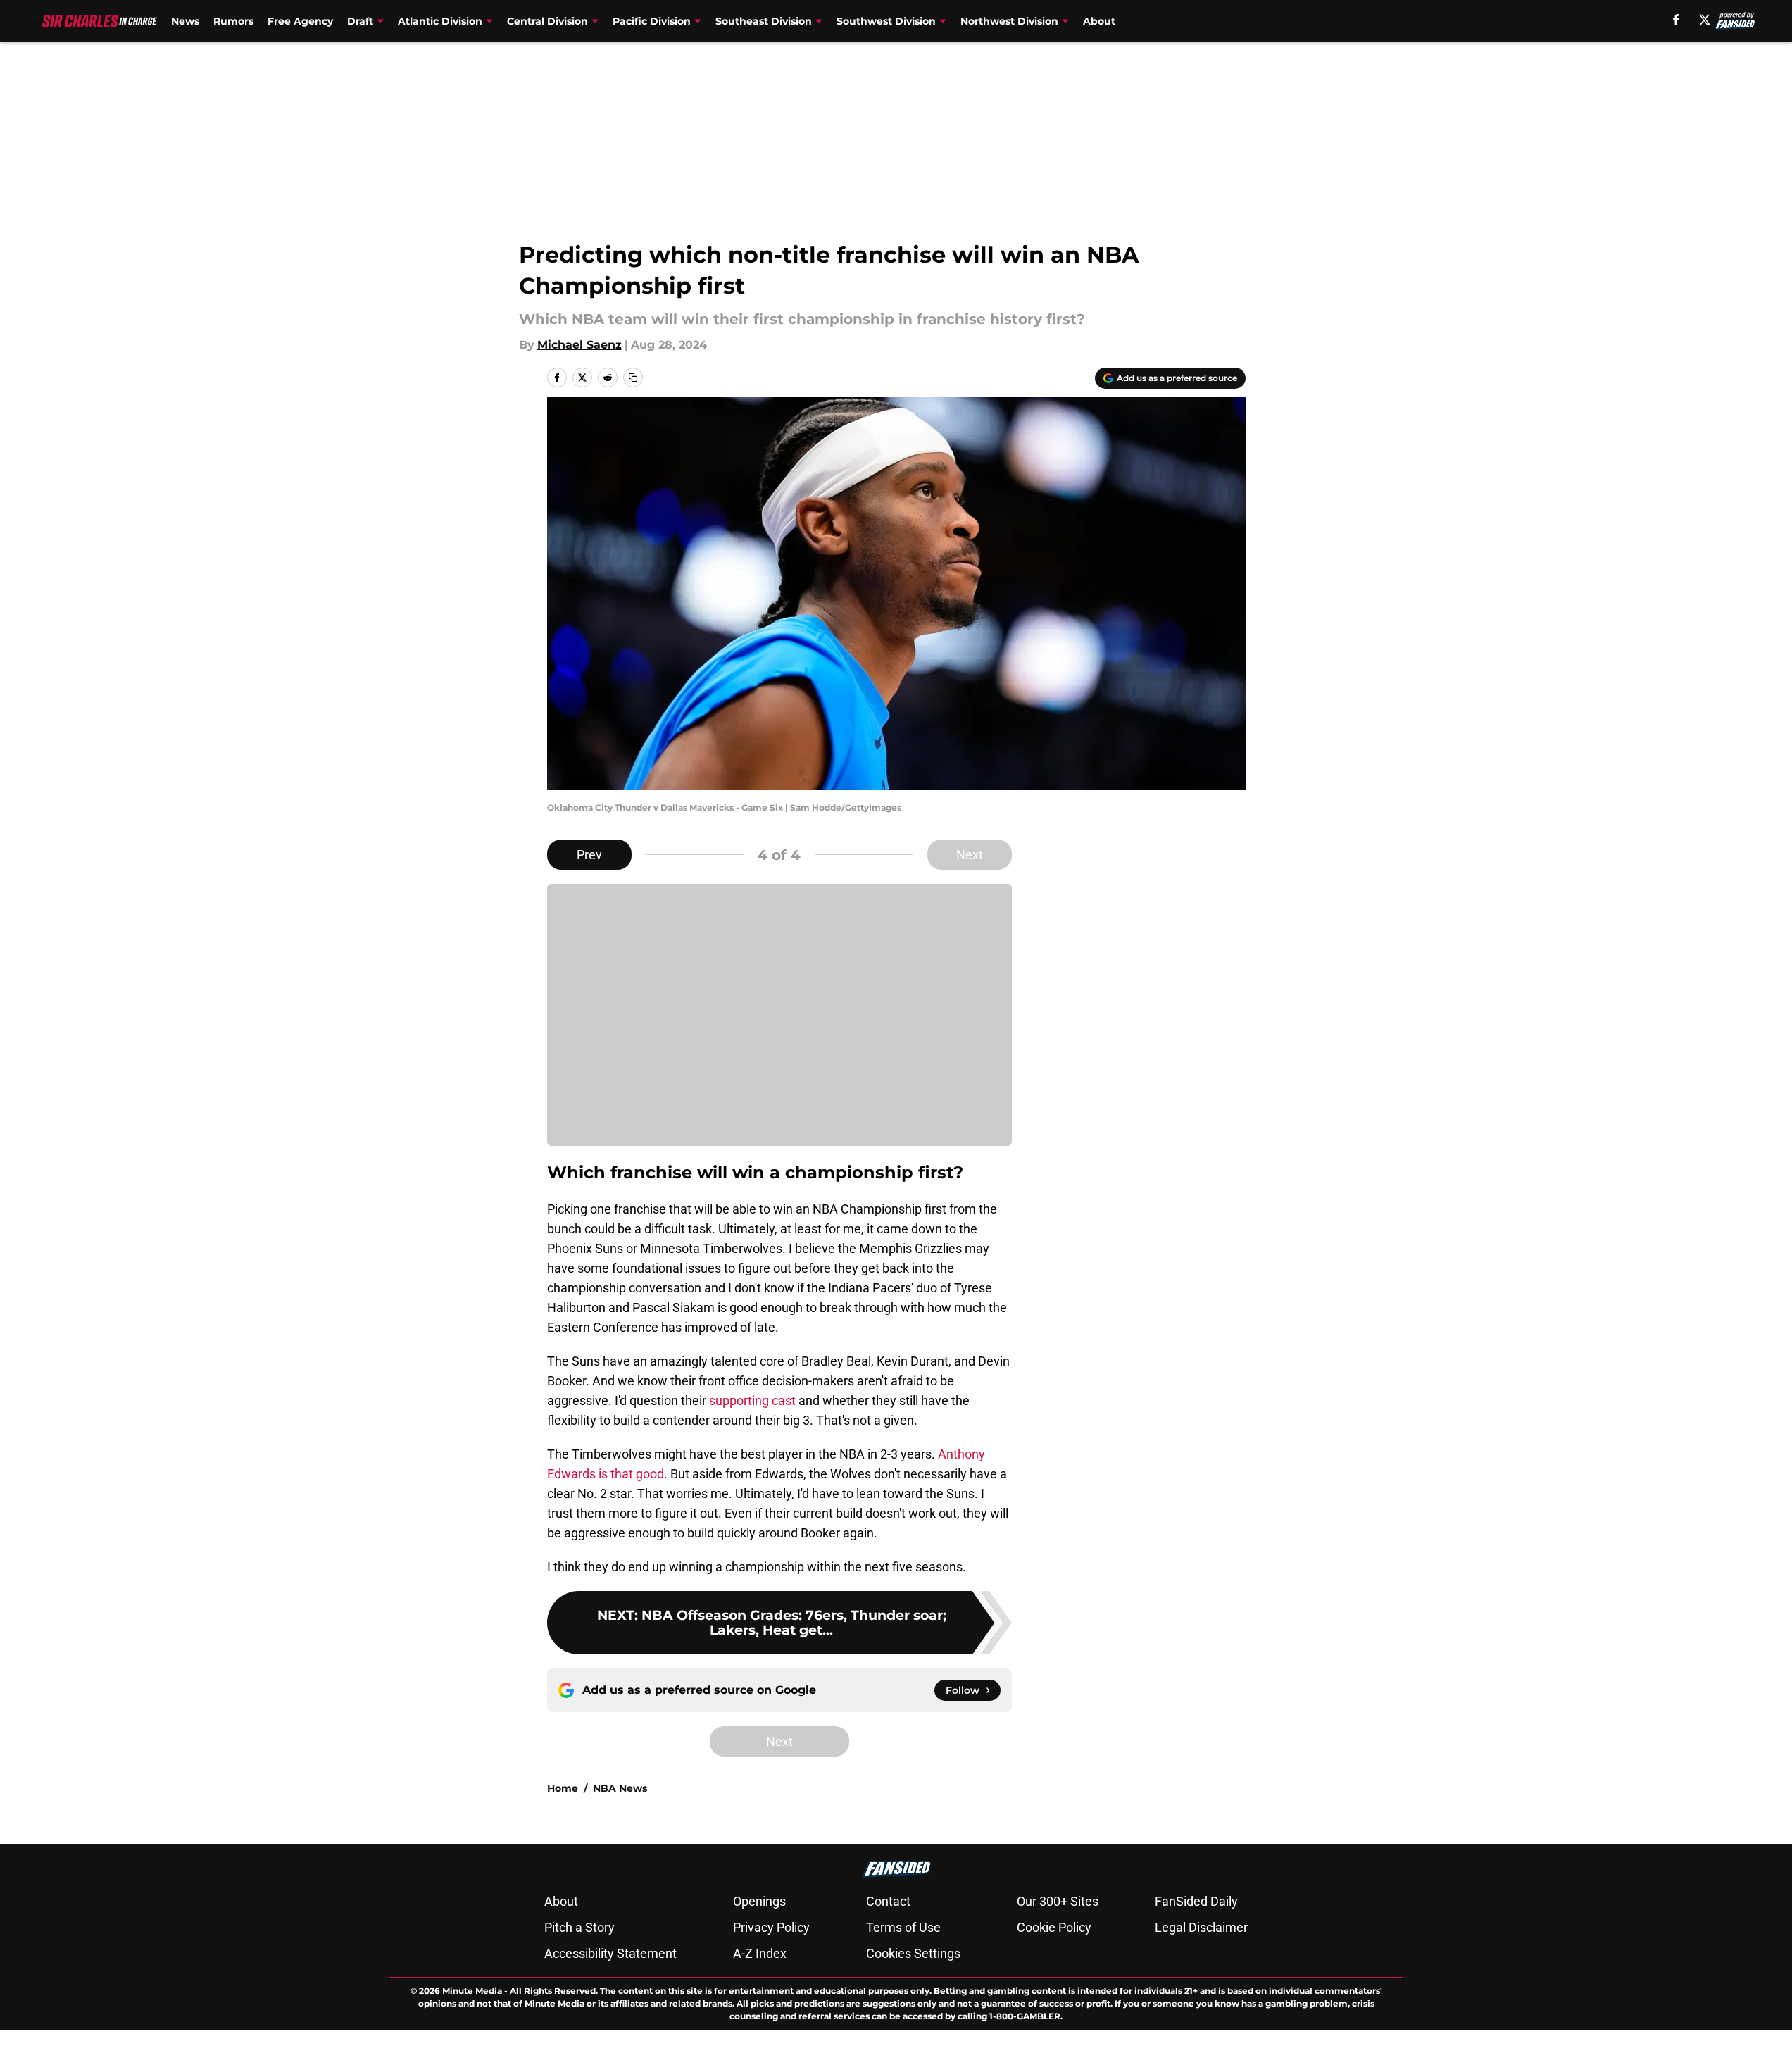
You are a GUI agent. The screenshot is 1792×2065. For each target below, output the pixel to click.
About (1099, 21)
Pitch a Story (579, 1927)
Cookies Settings (913, 1953)
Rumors (233, 21)
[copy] (633, 378)
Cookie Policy (1054, 1927)
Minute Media (472, 1991)
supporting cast (754, 1400)
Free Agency (300, 21)
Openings (759, 1901)
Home (563, 1788)
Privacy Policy (771, 1927)
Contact (888, 1901)
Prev (589, 855)
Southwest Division (886, 21)
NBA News (620, 1788)
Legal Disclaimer (1201, 1927)
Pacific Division (652, 21)
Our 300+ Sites (1058, 1901)
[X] (1705, 20)
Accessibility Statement (610, 1953)
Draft (360, 21)
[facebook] (1676, 20)
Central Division (547, 21)
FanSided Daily (1196, 1901)
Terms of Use (903, 1927)
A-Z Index (760, 1953)
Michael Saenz (579, 345)
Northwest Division (1009, 21)
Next (970, 855)
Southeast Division (764, 21)
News (185, 21)
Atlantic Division (440, 21)
